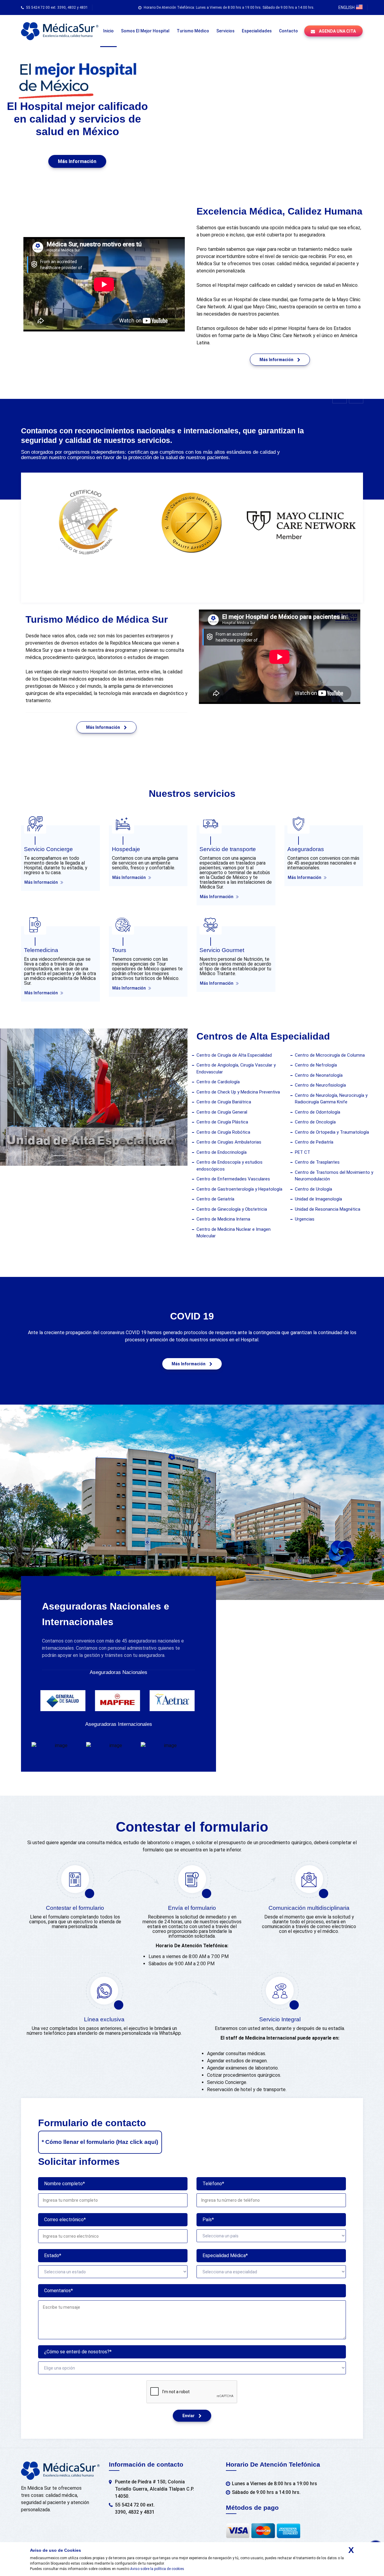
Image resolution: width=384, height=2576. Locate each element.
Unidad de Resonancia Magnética (328, 1209)
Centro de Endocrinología (222, 1152)
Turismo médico (193, 31)
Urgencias (305, 1219)
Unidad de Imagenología (318, 1199)
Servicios (225, 31)
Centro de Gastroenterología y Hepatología (239, 1189)
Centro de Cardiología (218, 1082)
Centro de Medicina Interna (223, 1219)
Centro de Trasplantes (317, 1162)
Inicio (108, 31)
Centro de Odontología (318, 1112)
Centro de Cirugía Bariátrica (224, 1102)
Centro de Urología (313, 1189)
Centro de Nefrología (316, 1065)
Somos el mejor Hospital (145, 31)
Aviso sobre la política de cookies (157, 2569)
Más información (77, 161)
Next (356, 396)
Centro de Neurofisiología (320, 1085)
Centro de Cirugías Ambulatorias (229, 1142)
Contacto (288, 31)
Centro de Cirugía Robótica (223, 1132)
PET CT (303, 1152)
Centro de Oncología (315, 1122)
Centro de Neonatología (319, 1075)
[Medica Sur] (60, 31)
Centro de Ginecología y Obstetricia (232, 1209)
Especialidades (257, 31)
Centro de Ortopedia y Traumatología (332, 1132)
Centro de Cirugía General (222, 1112)
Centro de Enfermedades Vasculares (233, 1179)
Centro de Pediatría (314, 1142)
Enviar (189, 2416)
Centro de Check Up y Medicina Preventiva (238, 1092)
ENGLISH (347, 7)
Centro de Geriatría (215, 1199)
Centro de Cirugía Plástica (222, 1122)
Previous (340, 396)
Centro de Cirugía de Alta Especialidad (234, 1055)
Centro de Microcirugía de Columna (330, 1055)
